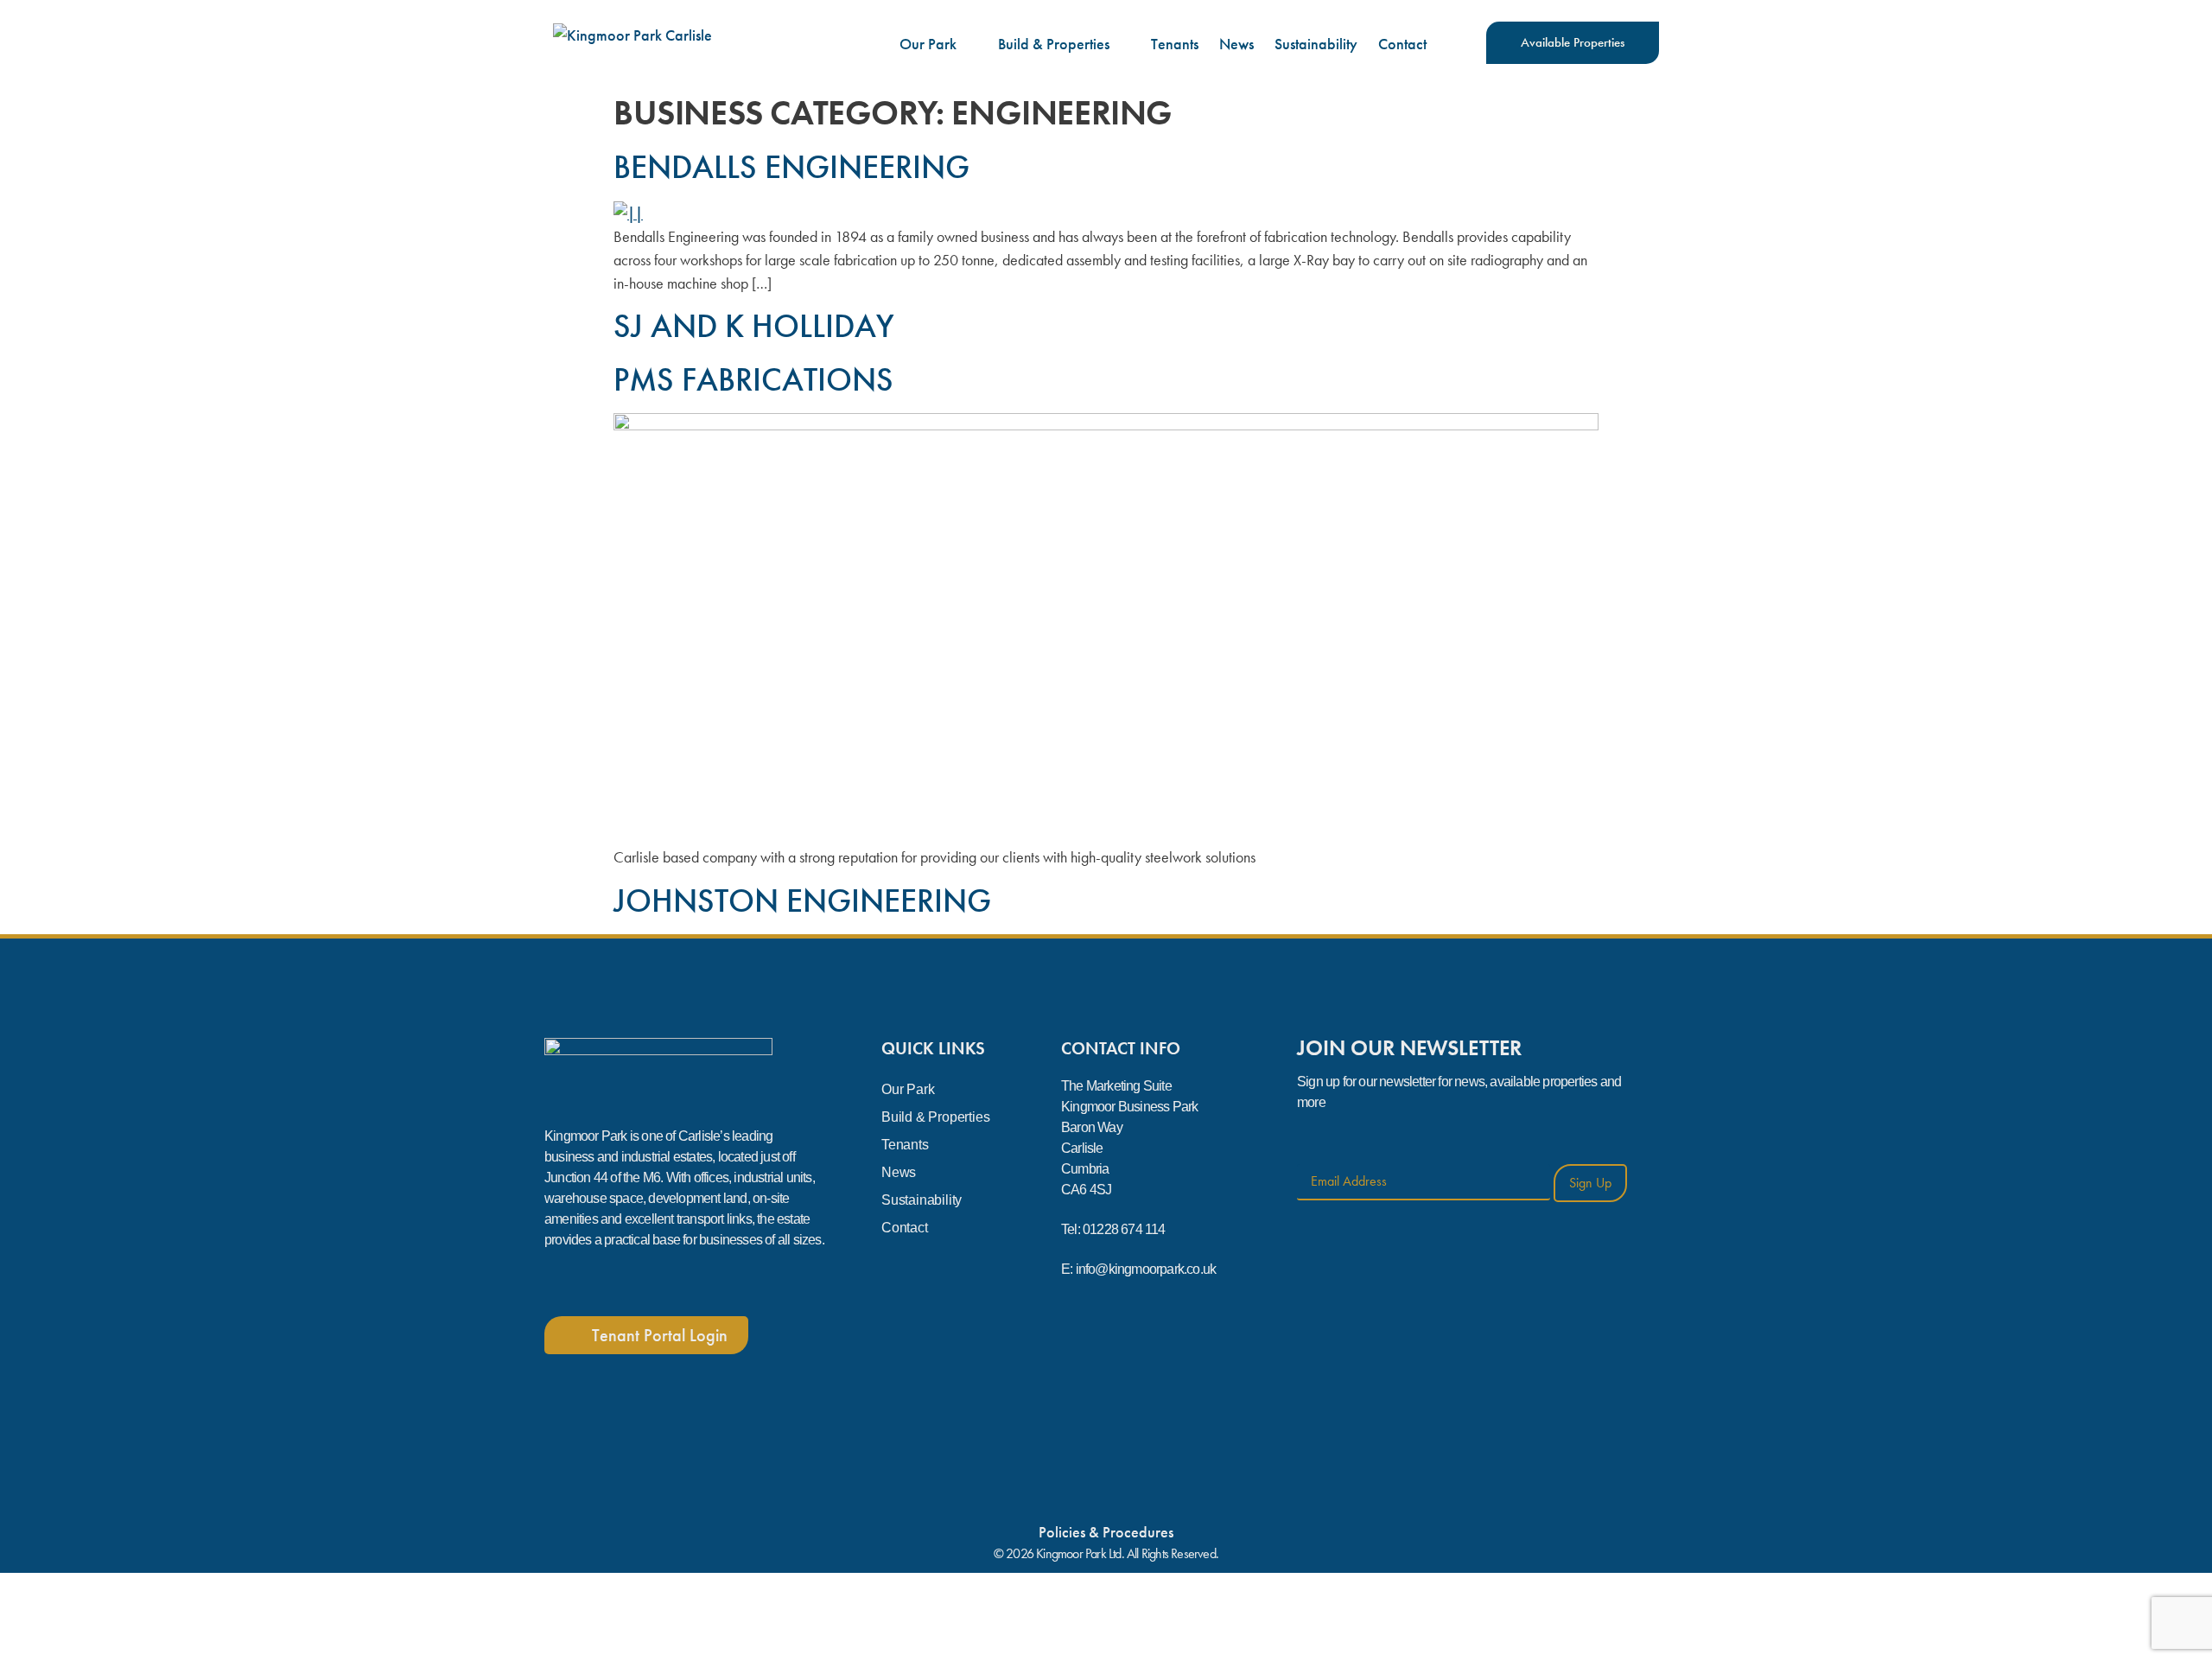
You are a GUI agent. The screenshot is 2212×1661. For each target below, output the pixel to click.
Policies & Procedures (1106, 1532)
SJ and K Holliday (754, 326)
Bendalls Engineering (791, 167)
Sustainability (1316, 44)
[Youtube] (664, 1282)
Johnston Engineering (802, 901)
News (1236, 44)
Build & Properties (1054, 44)
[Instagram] (613, 1282)
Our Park (928, 44)
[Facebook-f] (561, 1282)
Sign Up (1590, 1183)
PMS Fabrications (753, 379)
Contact (1402, 44)
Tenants (1175, 44)
